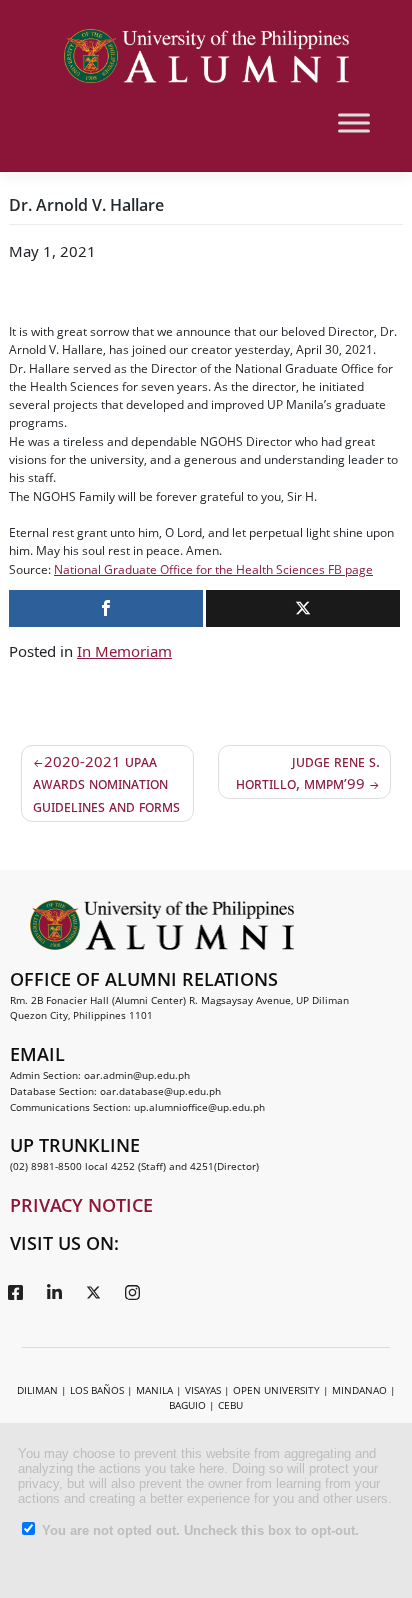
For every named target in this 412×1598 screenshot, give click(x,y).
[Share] (106, 608)
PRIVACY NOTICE (81, 1205)
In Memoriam (124, 651)
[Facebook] (15, 1292)
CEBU (230, 1405)
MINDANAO (359, 1390)
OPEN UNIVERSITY (276, 1390)
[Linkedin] (54, 1292)
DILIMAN (37, 1390)
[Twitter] (93, 1292)
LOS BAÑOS (97, 1390)
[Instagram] (132, 1292)
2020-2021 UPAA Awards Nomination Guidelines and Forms (106, 783)
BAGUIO (187, 1405)
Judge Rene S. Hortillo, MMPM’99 (308, 772)
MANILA (154, 1390)
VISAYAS (203, 1390)
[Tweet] (303, 608)
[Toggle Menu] (354, 122)
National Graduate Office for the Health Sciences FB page (213, 569)
